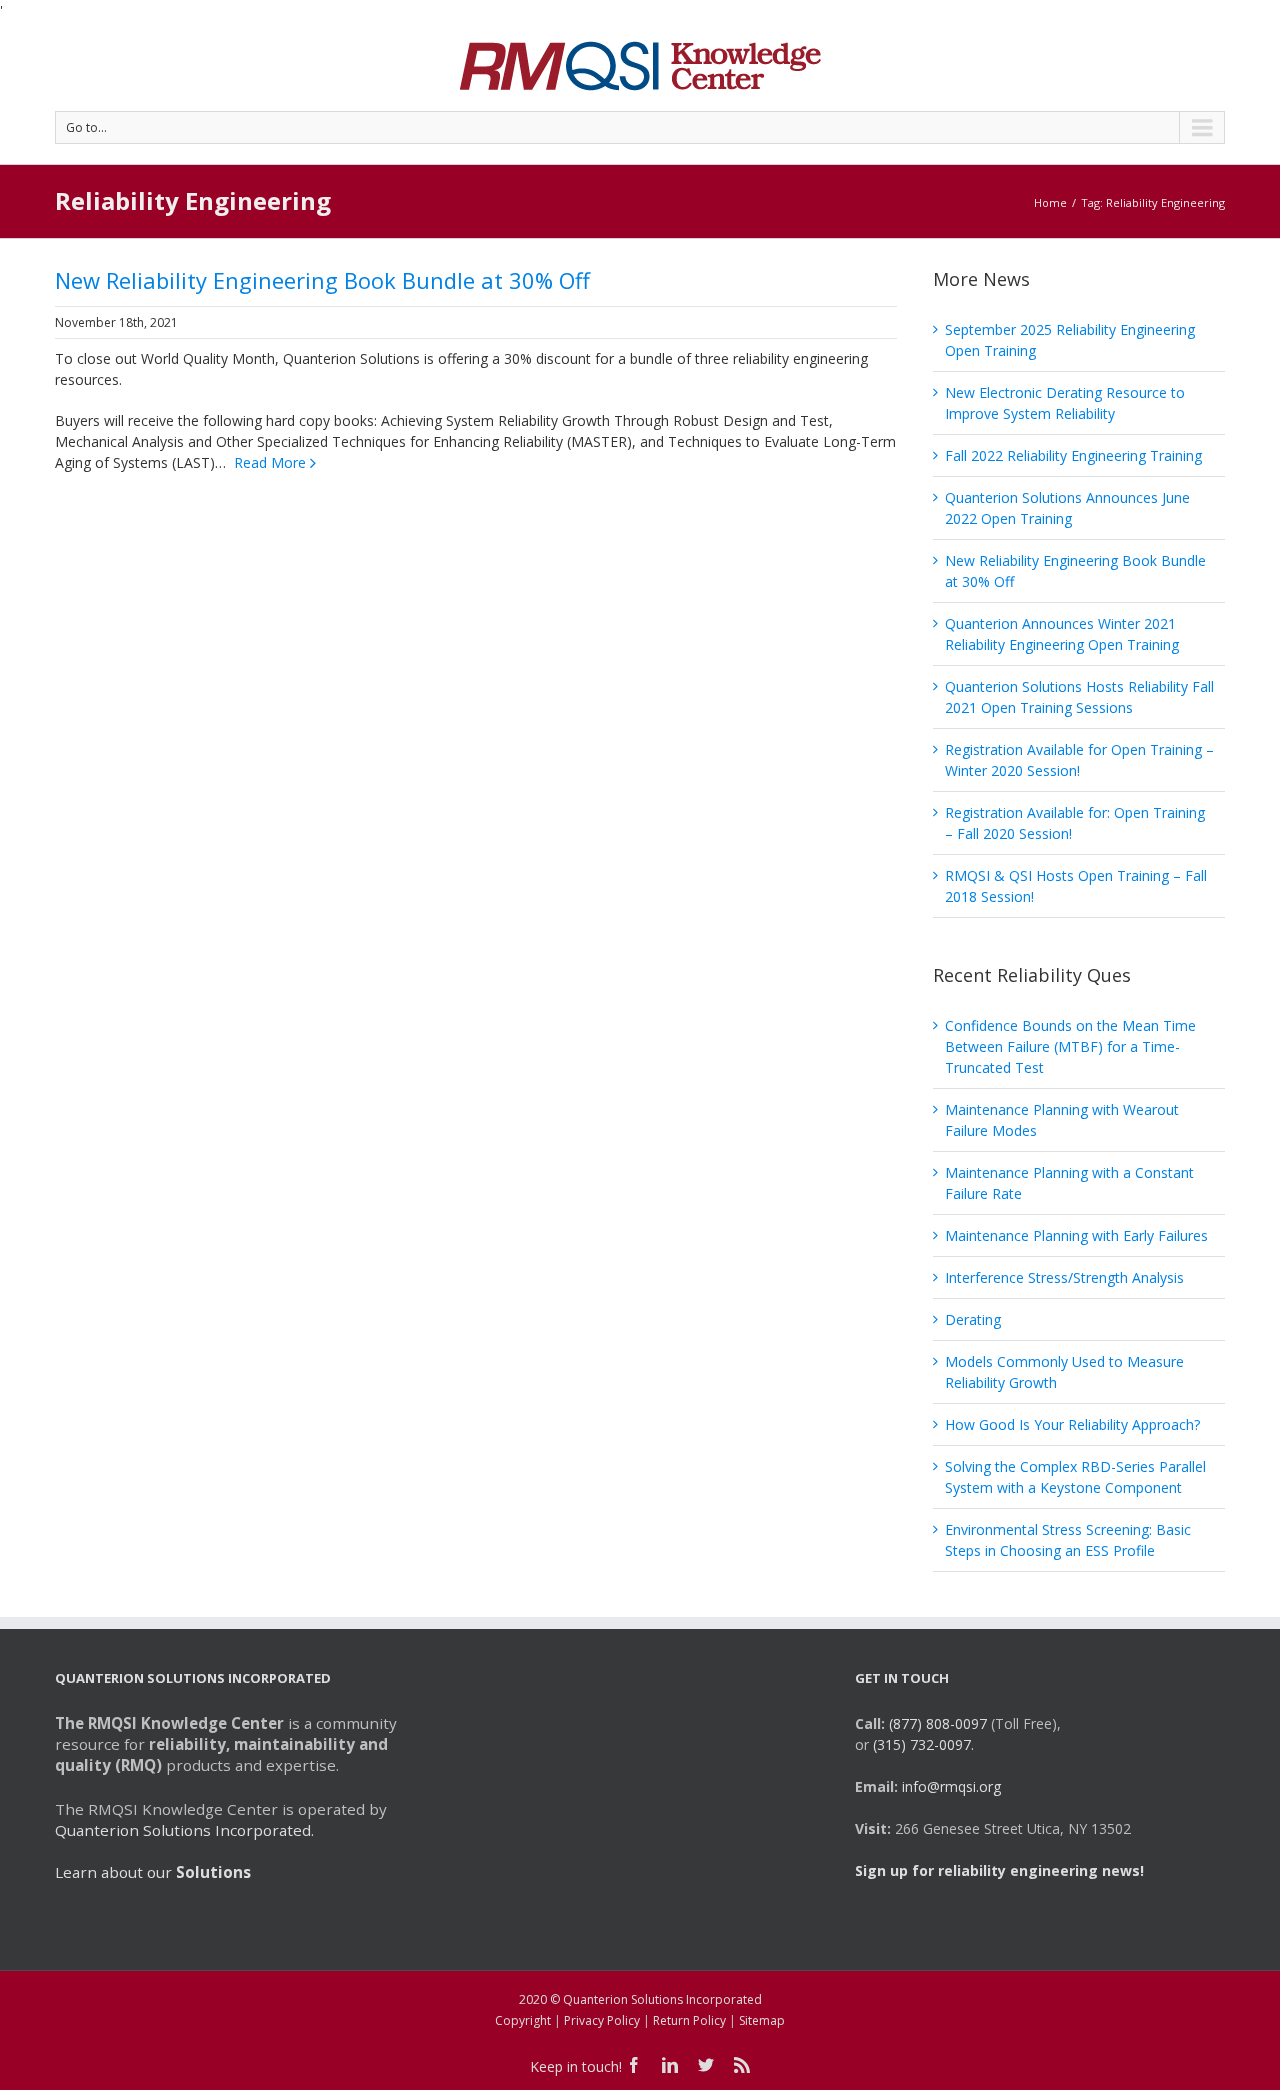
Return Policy (689, 2020)
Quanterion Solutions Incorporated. (184, 1830)
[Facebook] (634, 2065)
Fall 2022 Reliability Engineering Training (1073, 455)
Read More (270, 462)
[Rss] (742, 2065)
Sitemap (762, 2020)
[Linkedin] (670, 2065)
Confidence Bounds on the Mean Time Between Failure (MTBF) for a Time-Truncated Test (1070, 1046)
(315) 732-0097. (923, 1744)
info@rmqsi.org (951, 1786)
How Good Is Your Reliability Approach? (1072, 1424)
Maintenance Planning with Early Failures (1076, 1235)
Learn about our (153, 1872)
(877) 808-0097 (938, 1723)
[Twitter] (706, 2065)
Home (1050, 202)
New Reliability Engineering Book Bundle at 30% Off (322, 280)
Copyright (523, 2020)
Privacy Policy (602, 2020)
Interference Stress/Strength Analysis (1064, 1277)
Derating (973, 1319)
